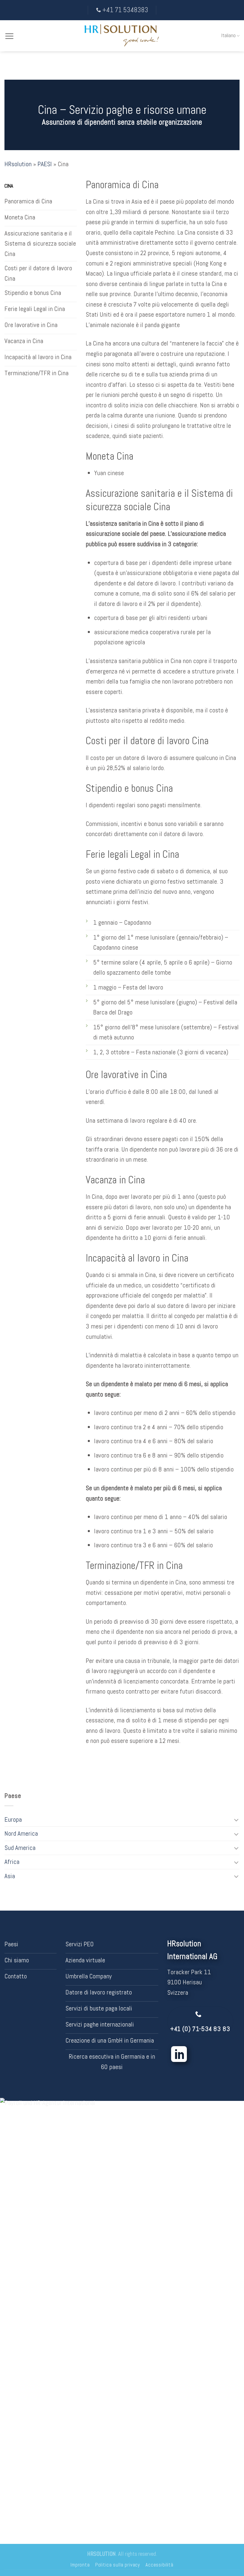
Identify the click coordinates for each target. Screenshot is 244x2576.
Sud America (20, 1848)
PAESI (45, 164)
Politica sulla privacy (118, 2565)
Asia (10, 1876)
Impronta (80, 2565)
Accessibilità (159, 2565)
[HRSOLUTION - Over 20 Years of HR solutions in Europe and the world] (122, 36)
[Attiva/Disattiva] (236, 1820)
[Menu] (9, 36)
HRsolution (18, 164)
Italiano (229, 35)
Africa (12, 1862)
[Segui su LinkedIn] (179, 2056)
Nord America (21, 1833)
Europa (13, 1819)
